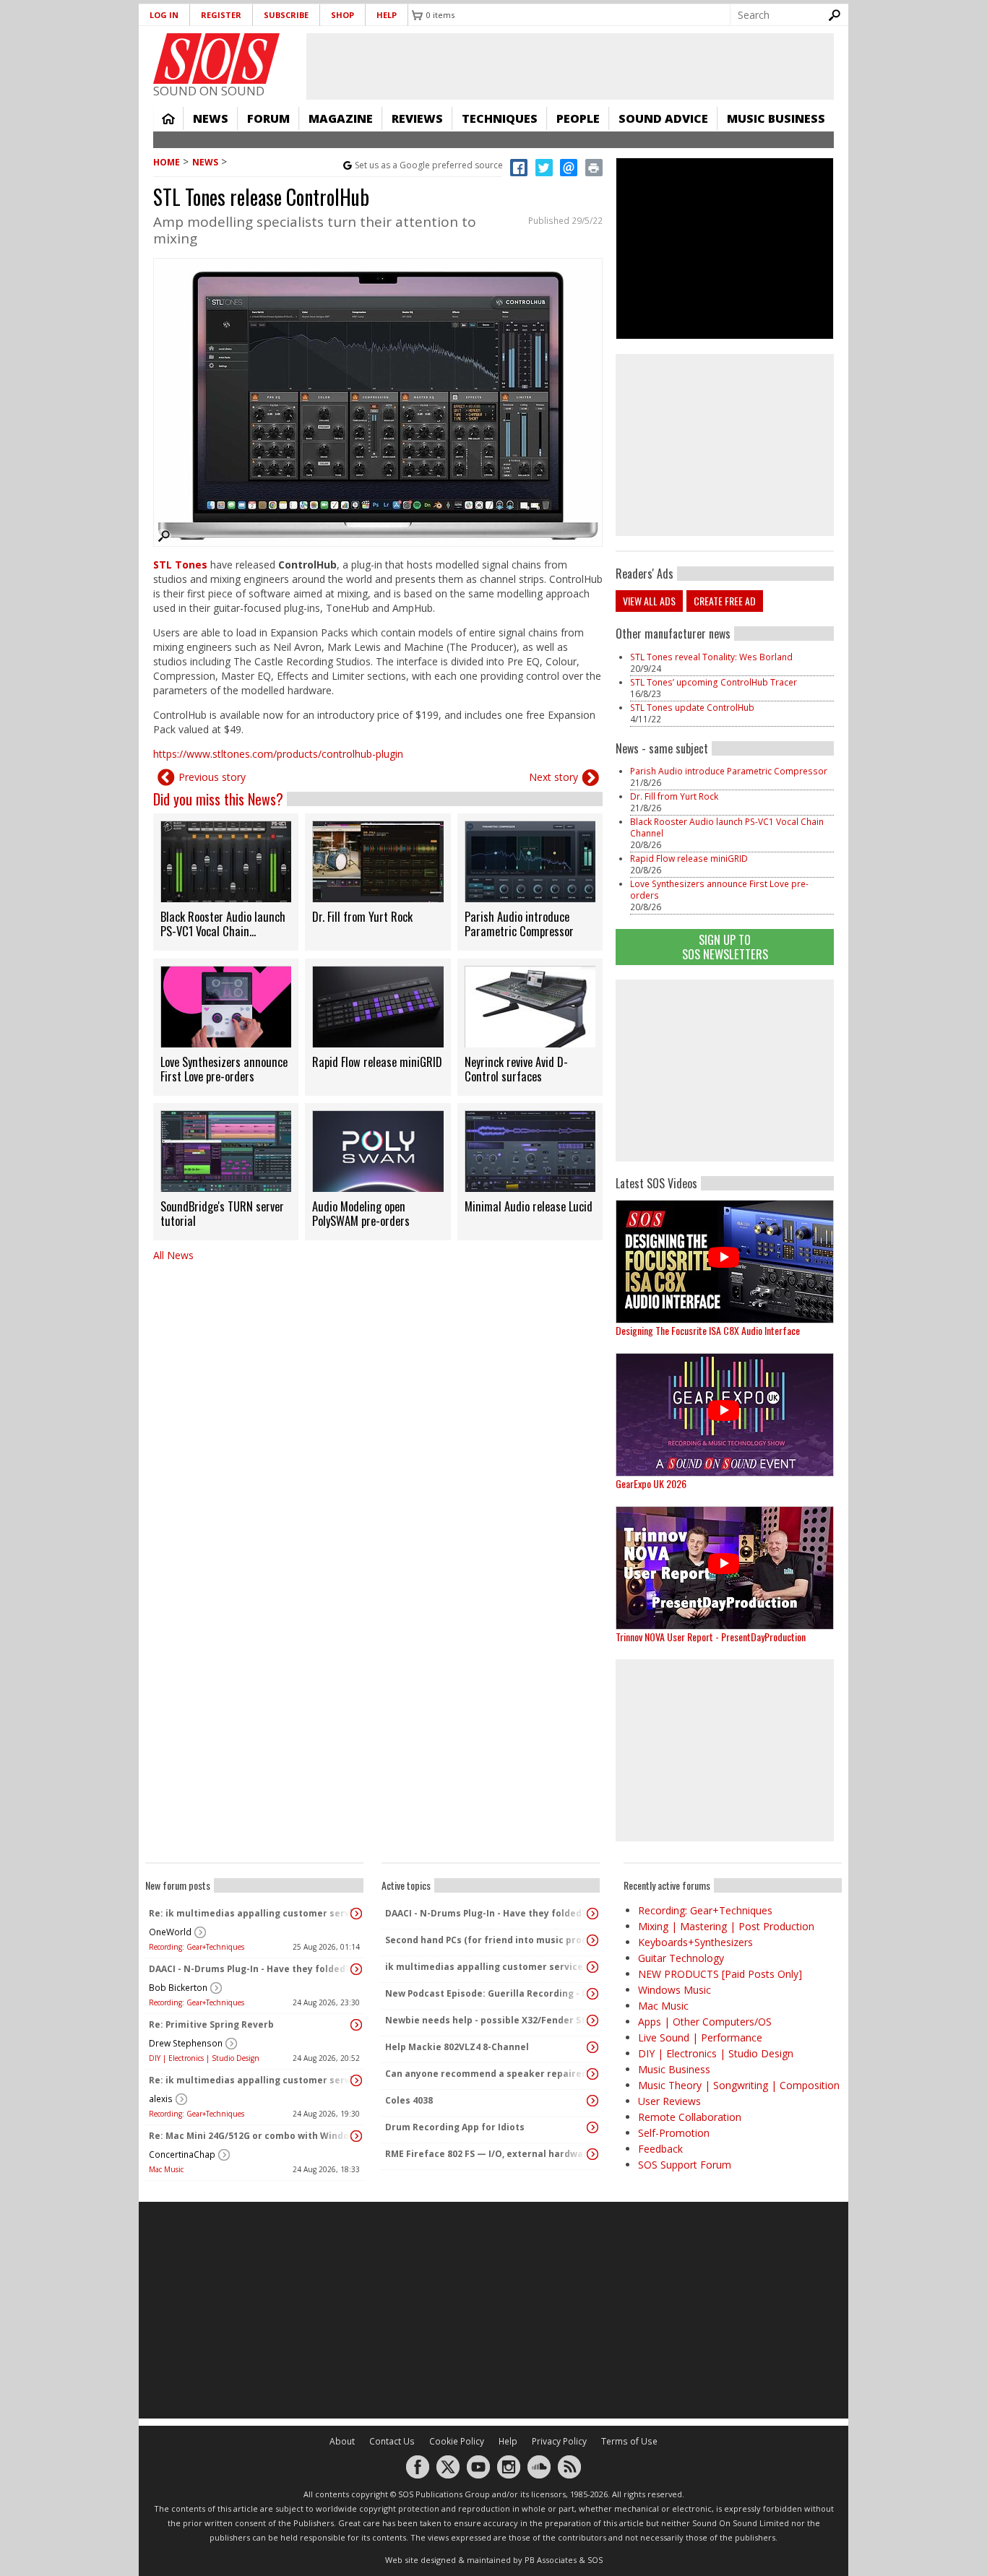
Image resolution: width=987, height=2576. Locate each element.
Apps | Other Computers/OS (705, 2022)
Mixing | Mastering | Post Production (726, 1926)
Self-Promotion (674, 2133)
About (342, 2441)
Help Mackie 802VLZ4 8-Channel (457, 2047)
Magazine (341, 118)
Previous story (212, 777)
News (211, 118)
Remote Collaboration (690, 2117)
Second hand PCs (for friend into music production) (487, 1940)
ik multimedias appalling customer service (484, 1967)
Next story (553, 777)
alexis (161, 2099)
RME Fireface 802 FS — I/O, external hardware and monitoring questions (487, 2154)
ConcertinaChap (182, 2154)
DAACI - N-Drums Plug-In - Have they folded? (249, 1969)
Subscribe (286, 15)
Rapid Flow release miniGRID (689, 859)
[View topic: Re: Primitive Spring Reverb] (356, 2025)
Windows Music (674, 1990)
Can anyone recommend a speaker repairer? (487, 2074)
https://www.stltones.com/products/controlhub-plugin (278, 754)
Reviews (417, 118)
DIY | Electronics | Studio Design (204, 2058)
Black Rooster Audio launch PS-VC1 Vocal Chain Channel (727, 827)
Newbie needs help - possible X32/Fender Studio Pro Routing (487, 2020)
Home (168, 118)
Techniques (500, 118)
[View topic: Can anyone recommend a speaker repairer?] (592, 2074)
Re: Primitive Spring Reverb (211, 2024)
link (226, 882)
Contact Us (392, 2441)
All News (173, 1255)
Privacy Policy (559, 2441)
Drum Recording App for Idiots (455, 2127)
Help (387, 15)
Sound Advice (663, 118)
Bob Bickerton (178, 1988)
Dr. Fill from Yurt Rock (674, 796)
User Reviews (669, 2101)
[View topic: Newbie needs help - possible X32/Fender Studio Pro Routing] (592, 2020)
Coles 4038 (409, 2100)
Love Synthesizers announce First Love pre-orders (719, 890)
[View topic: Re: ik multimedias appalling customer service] (356, 1914)
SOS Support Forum (685, 2165)
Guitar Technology (681, 1958)
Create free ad (725, 601)
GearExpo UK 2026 (651, 1483)
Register (221, 15)
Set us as (429, 165)
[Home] (216, 59)
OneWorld (170, 1932)
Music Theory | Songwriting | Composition (739, 2085)
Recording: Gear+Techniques (197, 1947)
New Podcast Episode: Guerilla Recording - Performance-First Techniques (487, 1993)
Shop (342, 15)
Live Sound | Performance (700, 2037)
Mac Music (166, 2169)
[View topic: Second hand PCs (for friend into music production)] (592, 1940)
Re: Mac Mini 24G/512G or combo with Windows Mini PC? (251, 2136)
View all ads (649, 601)
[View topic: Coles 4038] (592, 2101)
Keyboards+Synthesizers (695, 1942)
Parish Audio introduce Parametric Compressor (729, 771)
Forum (268, 118)
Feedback (660, 2149)
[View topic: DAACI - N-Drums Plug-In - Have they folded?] (356, 1969)
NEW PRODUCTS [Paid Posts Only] (720, 1974)
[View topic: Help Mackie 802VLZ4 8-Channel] (592, 2047)
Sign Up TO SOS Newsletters (725, 947)
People (578, 118)
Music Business (776, 118)
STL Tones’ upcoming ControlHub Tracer (714, 682)
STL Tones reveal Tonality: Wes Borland (711, 657)
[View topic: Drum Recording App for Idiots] (592, 2127)
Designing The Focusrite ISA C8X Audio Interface (708, 1330)
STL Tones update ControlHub (692, 708)
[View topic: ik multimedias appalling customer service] (592, 1967)
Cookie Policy (457, 2441)
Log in (164, 15)
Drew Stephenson (186, 2043)
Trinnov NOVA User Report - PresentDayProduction (711, 1637)
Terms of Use (629, 2441)
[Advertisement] (725, 1071)
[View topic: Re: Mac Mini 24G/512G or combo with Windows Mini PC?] (356, 2136)
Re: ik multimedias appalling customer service (251, 1913)
